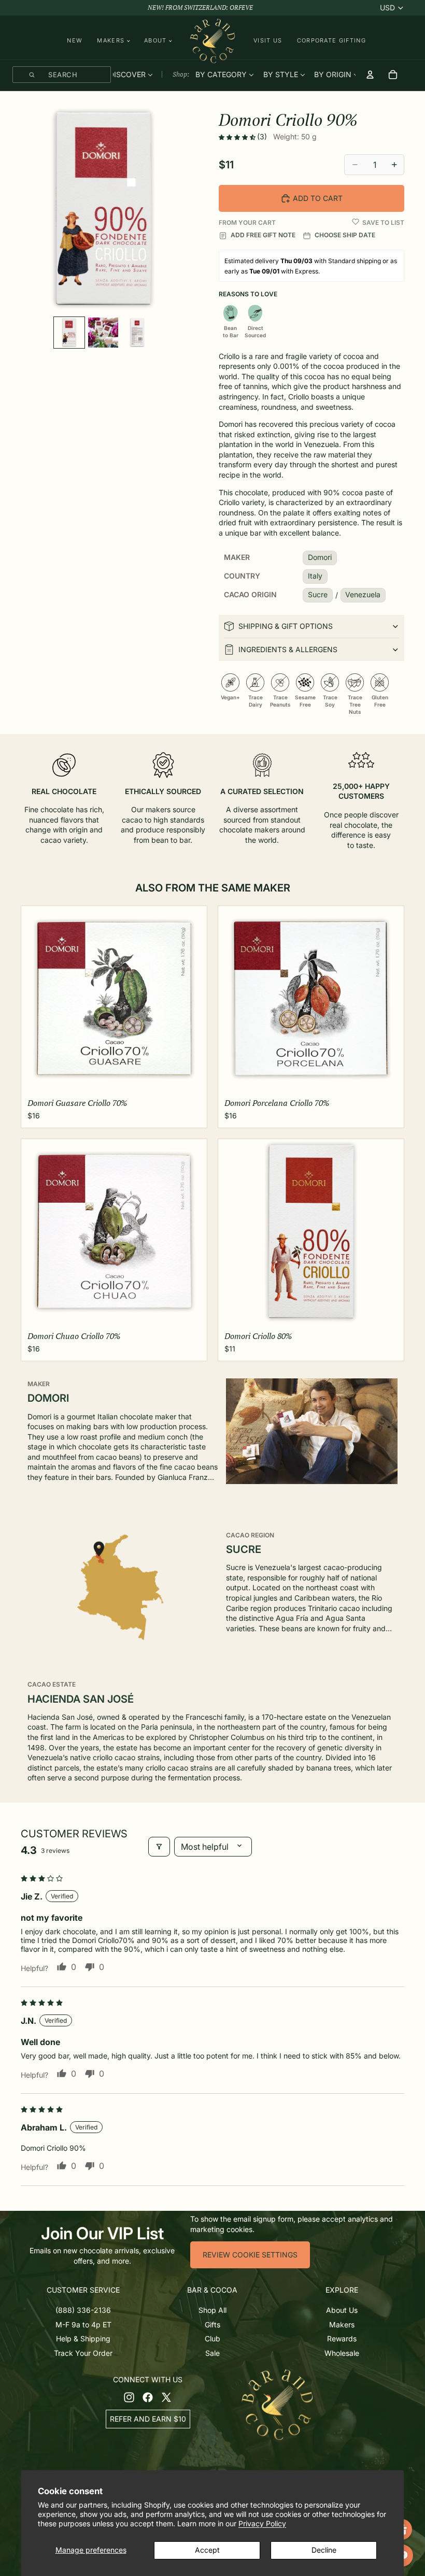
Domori (320, 557)
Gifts (212, 2324)
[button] (238, 137)
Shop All (212, 2310)
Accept (207, 2550)
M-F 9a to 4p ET (83, 2324)
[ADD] (191, 1078)
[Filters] (159, 1847)
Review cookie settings (250, 2255)
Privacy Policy (262, 2523)
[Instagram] (129, 2397)
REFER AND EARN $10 (148, 2419)
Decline (324, 2550)
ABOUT (155, 41)
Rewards (342, 2338)
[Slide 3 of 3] (137, 332)
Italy (315, 576)
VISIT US (268, 40)
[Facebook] (148, 2397)
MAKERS (111, 41)
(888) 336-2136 (83, 2310)
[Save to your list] (356, 222)
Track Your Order (83, 2353)
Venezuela (363, 594)
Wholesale (342, 2353)
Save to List (383, 222)
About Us (342, 2310)
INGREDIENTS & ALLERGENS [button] (288, 649)
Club (212, 2338)
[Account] (370, 75)
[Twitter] (166, 2397)
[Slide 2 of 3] (103, 332)
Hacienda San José (81, 1699)
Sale (212, 2353)
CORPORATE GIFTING (331, 40)
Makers (342, 2324)
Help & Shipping (83, 2338)
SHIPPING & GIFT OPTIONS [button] (286, 626)
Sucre (318, 594)
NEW (75, 40)
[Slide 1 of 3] (69, 332)
